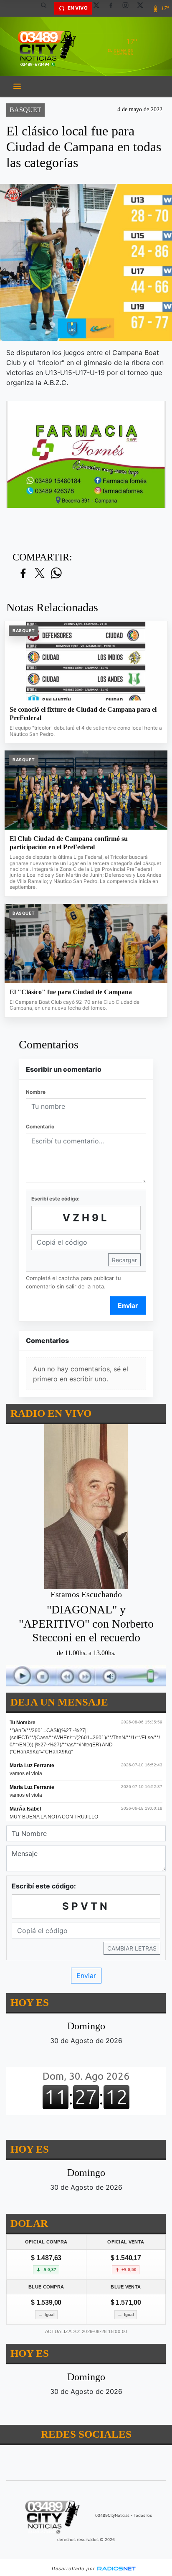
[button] (47, 8)
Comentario (40, 1127)
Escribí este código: (56, 1199)
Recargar (124, 1260)
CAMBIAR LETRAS (132, 1948)
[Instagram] (129, 8)
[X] (99, 8)
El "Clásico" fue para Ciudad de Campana (71, 992)
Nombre (36, 1092)
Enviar (128, 1306)
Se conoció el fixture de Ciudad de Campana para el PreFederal (83, 714)
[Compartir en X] (40, 574)
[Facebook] (114, 8)
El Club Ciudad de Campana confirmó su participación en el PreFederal (69, 843)
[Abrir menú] (17, 86)
